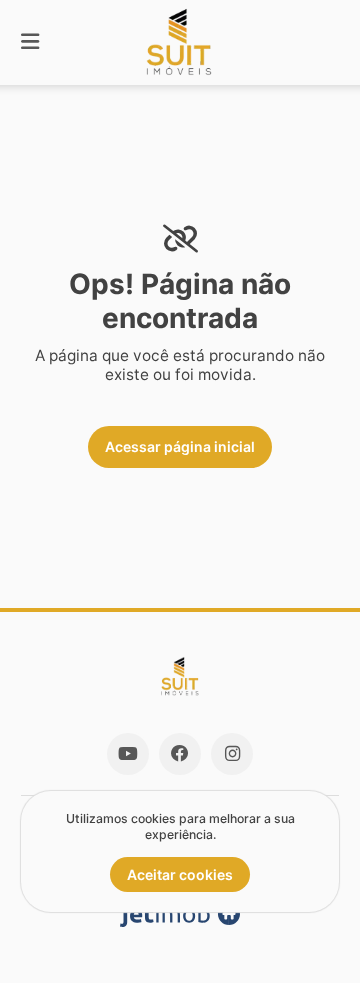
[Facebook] (180, 754)
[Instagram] (232, 754)
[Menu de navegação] (30, 42)
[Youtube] (128, 754)
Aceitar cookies (180, 874)
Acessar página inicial (180, 446)
